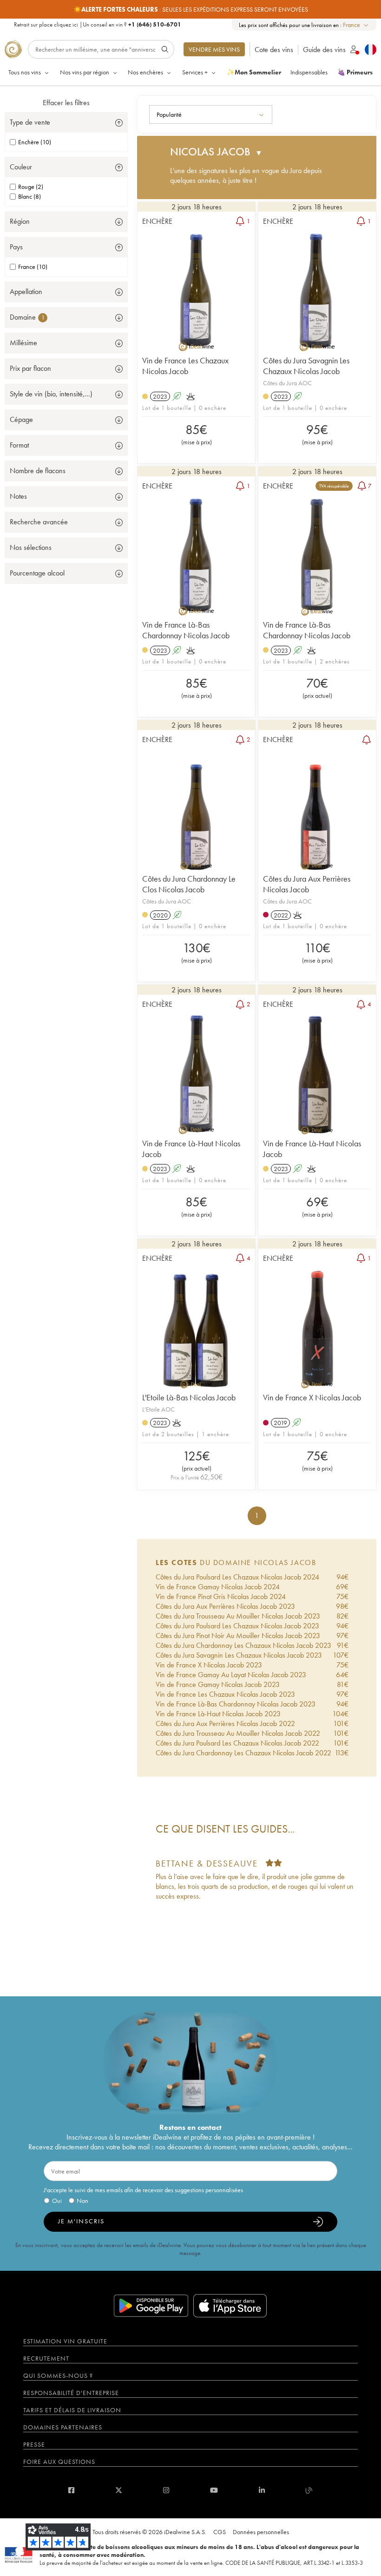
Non (82, 2201)
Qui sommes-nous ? (58, 2375)
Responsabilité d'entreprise (71, 2393)
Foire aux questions (59, 2462)
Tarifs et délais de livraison (72, 2410)
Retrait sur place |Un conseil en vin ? (98, 24)
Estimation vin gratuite (65, 2341)
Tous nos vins (25, 72)
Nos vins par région (85, 72)
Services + (195, 72)
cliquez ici (66, 24)
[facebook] (71, 2490)
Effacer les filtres (66, 103)
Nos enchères (145, 72)
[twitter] (119, 2490)
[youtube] (214, 2490)
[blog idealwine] (309, 2490)
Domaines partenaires (63, 2427)
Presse (34, 2444)
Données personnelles (261, 2532)
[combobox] (356, 25)
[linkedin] (262, 2490)
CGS (220, 2532)
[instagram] (166, 2490)
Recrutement (46, 2358)
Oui (57, 2201)
